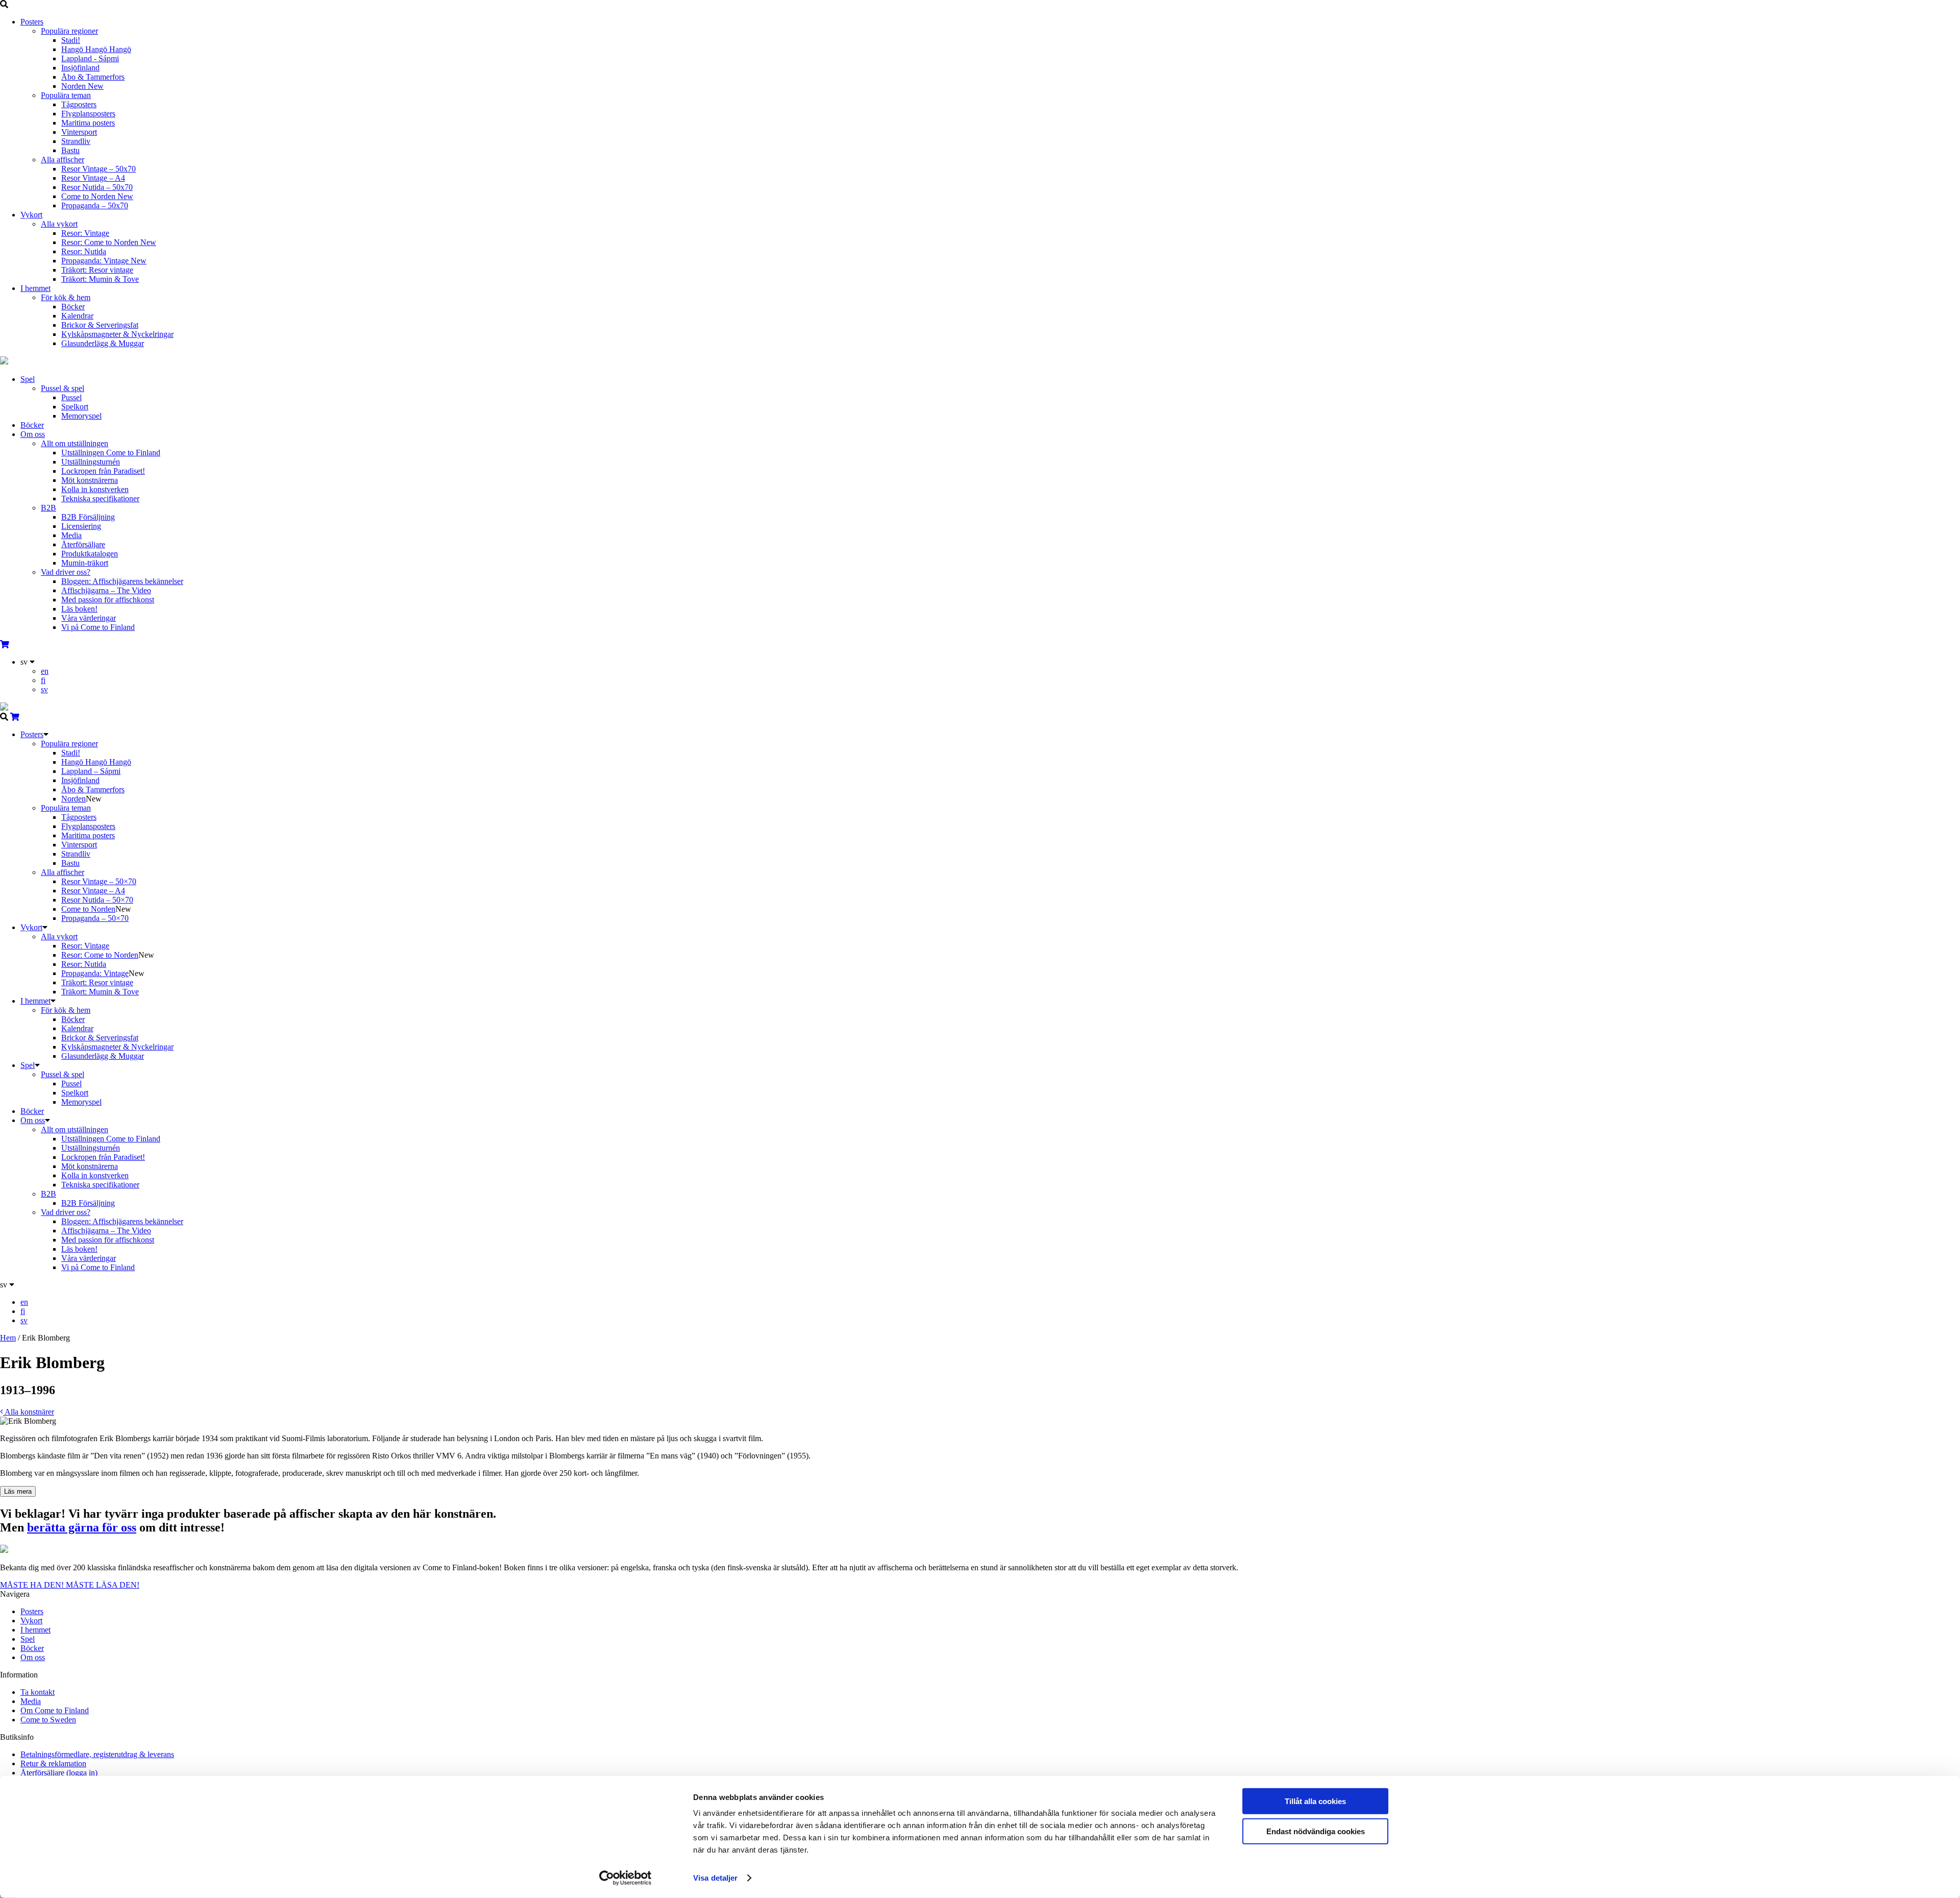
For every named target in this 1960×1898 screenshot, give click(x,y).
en (45, 671)
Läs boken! (79, 609)
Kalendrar (77, 316)
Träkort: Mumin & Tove (100, 279)
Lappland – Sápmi (91, 771)
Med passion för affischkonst (108, 600)
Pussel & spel (63, 388)
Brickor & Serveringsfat (100, 325)
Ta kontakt (38, 1692)
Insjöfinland (80, 68)
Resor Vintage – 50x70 (99, 169)
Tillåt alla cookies (1315, 1801)
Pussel (71, 397)
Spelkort (75, 407)
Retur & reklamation (53, 1763)
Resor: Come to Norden (109, 242)
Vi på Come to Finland (98, 627)
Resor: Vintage (85, 233)
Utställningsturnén (91, 462)
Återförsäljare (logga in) (59, 1773)
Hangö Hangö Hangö (96, 49)
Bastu (70, 150)
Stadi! (71, 40)
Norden (82, 86)
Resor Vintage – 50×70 (99, 881)
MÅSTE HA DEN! (33, 1585)
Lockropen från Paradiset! (103, 471)
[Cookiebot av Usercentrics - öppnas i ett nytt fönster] (626, 1878)
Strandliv (76, 141)
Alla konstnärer (29, 1412)
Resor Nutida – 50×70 (97, 900)
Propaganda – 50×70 (95, 918)
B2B (48, 508)
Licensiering (81, 526)
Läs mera (18, 1491)
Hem (8, 1338)
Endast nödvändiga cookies (1316, 1831)
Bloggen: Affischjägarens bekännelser (122, 581)
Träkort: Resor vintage (97, 270)
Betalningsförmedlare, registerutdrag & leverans (97, 1754)
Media (71, 535)
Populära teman (66, 95)
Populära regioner (69, 31)
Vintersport (79, 132)
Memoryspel (81, 416)
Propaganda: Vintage (104, 261)
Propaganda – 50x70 (95, 205)
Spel (28, 379)
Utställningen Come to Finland (111, 453)
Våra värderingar (89, 618)
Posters (32, 22)
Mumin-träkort (85, 563)
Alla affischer (63, 160)
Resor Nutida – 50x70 (97, 187)
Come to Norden (97, 196)
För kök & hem (66, 297)
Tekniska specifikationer (100, 498)
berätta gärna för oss (82, 1527)
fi (43, 680)
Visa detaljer (715, 1878)
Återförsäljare (83, 544)
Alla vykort (59, 224)
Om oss (33, 434)
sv (44, 689)
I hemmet (35, 288)
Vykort (31, 215)
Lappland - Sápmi (90, 58)
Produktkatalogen (90, 554)
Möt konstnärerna (90, 480)
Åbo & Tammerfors (93, 77)
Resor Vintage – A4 (93, 178)
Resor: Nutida (84, 251)
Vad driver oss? (66, 572)
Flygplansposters (88, 114)
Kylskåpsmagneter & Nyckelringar (117, 334)
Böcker (73, 307)
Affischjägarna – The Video (106, 590)
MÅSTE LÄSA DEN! (103, 1585)
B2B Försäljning (88, 517)
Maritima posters (88, 123)
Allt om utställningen (75, 443)
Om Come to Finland (55, 1710)
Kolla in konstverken (95, 489)
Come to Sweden (48, 1720)
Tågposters (79, 104)
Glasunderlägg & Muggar (103, 343)
